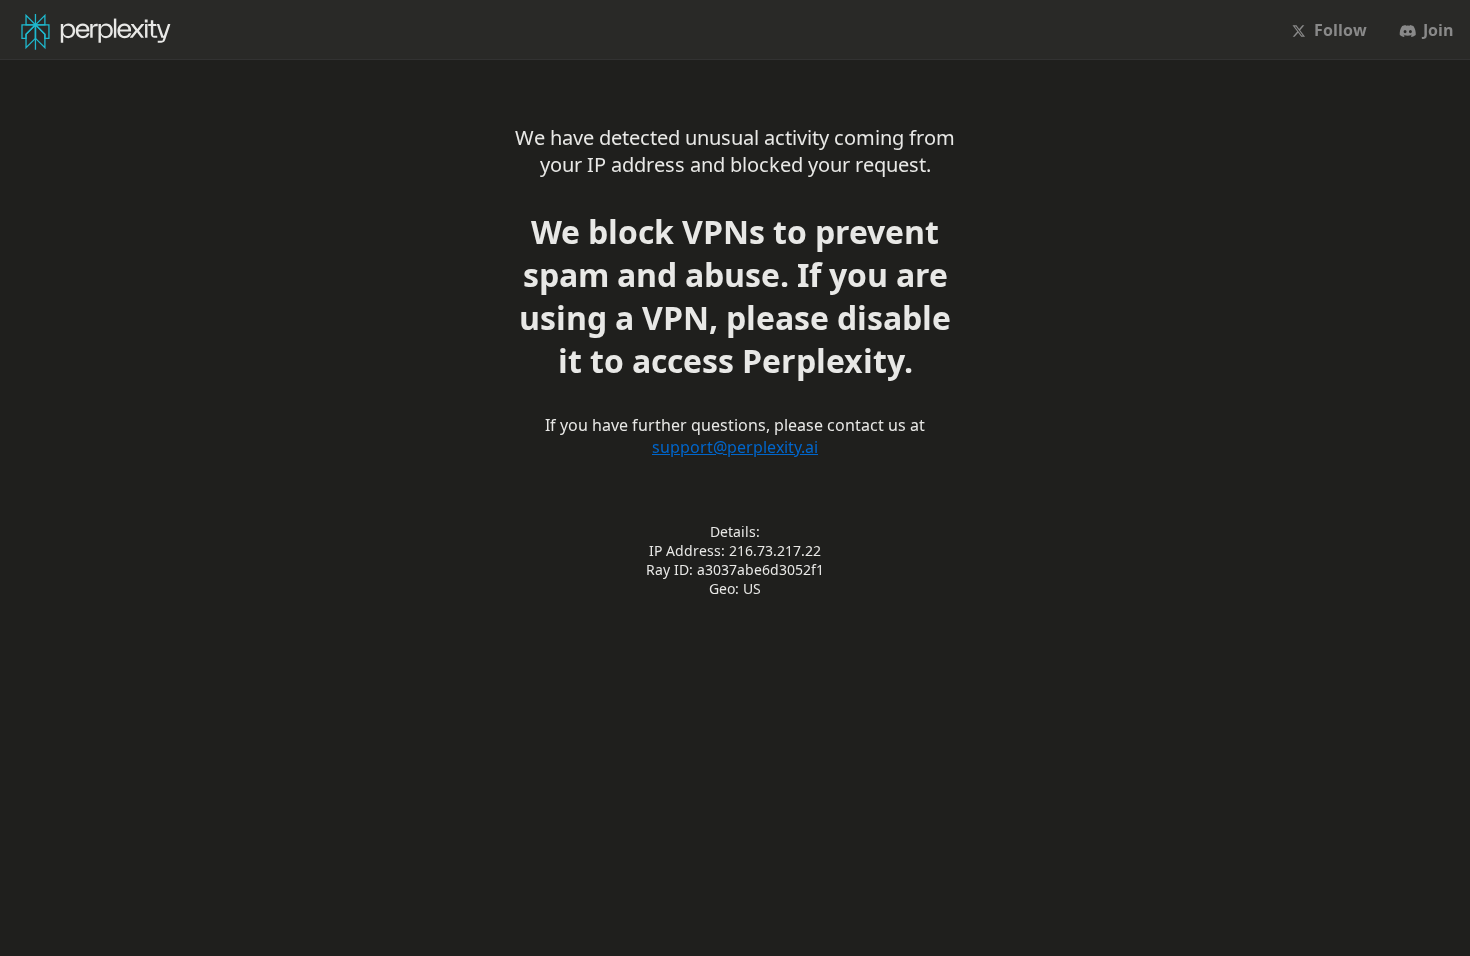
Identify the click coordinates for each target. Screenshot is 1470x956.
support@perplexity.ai (735, 447)
